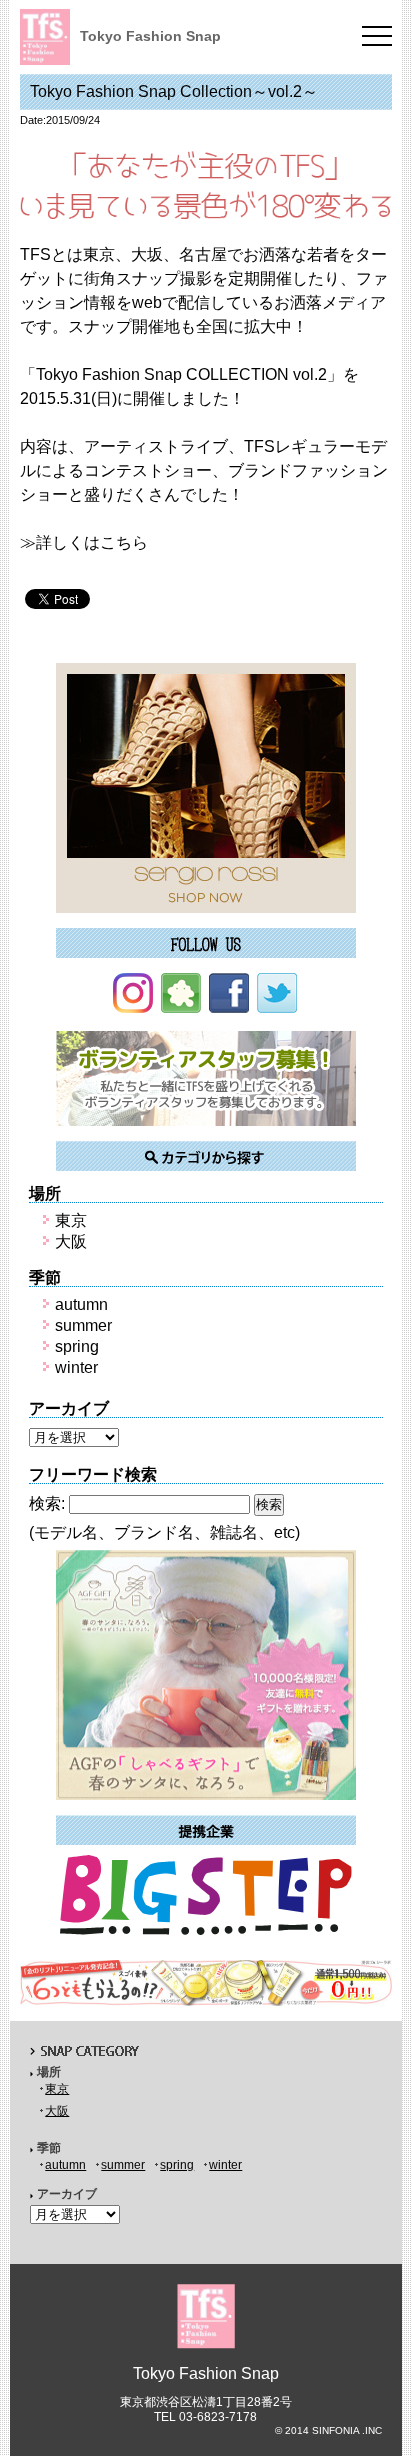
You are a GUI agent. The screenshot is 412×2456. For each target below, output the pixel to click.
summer (83, 1325)
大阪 (71, 1241)
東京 (71, 1220)
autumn (81, 1304)
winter (76, 1367)
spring (77, 1346)
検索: (47, 1503)
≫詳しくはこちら (84, 542)
